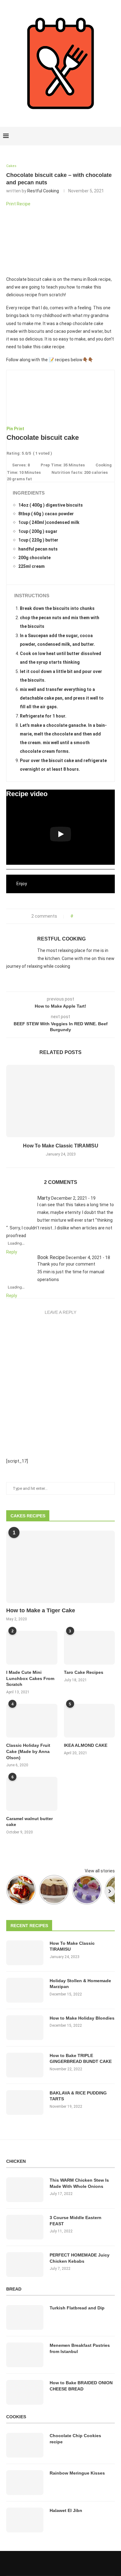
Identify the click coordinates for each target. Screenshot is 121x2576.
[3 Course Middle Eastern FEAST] (25, 2227)
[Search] (115, 136)
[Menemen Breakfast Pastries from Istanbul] (25, 2355)
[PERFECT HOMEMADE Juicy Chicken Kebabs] (25, 2265)
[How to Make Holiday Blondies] (25, 2028)
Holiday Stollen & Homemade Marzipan (80, 1984)
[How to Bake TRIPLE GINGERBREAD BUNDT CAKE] (25, 2065)
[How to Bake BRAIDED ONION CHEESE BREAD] (25, 2392)
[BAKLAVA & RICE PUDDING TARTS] (25, 2102)
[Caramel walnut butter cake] (32, 1794)
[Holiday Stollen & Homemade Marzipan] (25, 1990)
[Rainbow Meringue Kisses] (25, 2483)
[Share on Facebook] (80, 916)
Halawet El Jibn (66, 2510)
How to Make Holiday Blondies (82, 2018)
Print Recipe (18, 204)
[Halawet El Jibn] (25, 2520)
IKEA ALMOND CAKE (86, 1745)
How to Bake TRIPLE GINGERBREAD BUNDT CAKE (81, 2059)
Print (19, 429)
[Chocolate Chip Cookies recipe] (25, 2445)
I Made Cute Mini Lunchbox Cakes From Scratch (30, 1678)
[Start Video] (60, 834)
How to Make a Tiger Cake (41, 1610)
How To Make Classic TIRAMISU (61, 1146)
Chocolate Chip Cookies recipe (75, 2439)
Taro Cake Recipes (84, 1672)
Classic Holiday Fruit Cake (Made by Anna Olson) (28, 1751)
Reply (12, 1252)
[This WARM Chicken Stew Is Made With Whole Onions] (25, 2190)
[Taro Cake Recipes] (90, 1648)
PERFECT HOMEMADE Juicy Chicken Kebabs (80, 2258)
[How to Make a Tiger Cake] (60, 1567)
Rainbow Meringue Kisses (77, 2473)
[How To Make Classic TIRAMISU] (60, 1101)
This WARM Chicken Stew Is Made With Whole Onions (79, 2183)
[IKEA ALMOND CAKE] (90, 1721)
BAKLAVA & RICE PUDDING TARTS (78, 2096)
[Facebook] (94, 136)
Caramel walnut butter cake (29, 1822)
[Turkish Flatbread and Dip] (25, 2317)
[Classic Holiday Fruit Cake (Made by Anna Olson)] (32, 1721)
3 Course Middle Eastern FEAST (76, 2221)
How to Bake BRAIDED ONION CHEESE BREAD (81, 2386)
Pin (10, 429)
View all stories (100, 1871)
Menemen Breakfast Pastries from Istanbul (80, 2348)
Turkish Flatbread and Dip (77, 2308)
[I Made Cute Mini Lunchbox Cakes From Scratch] (32, 1648)
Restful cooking (43, 191)
